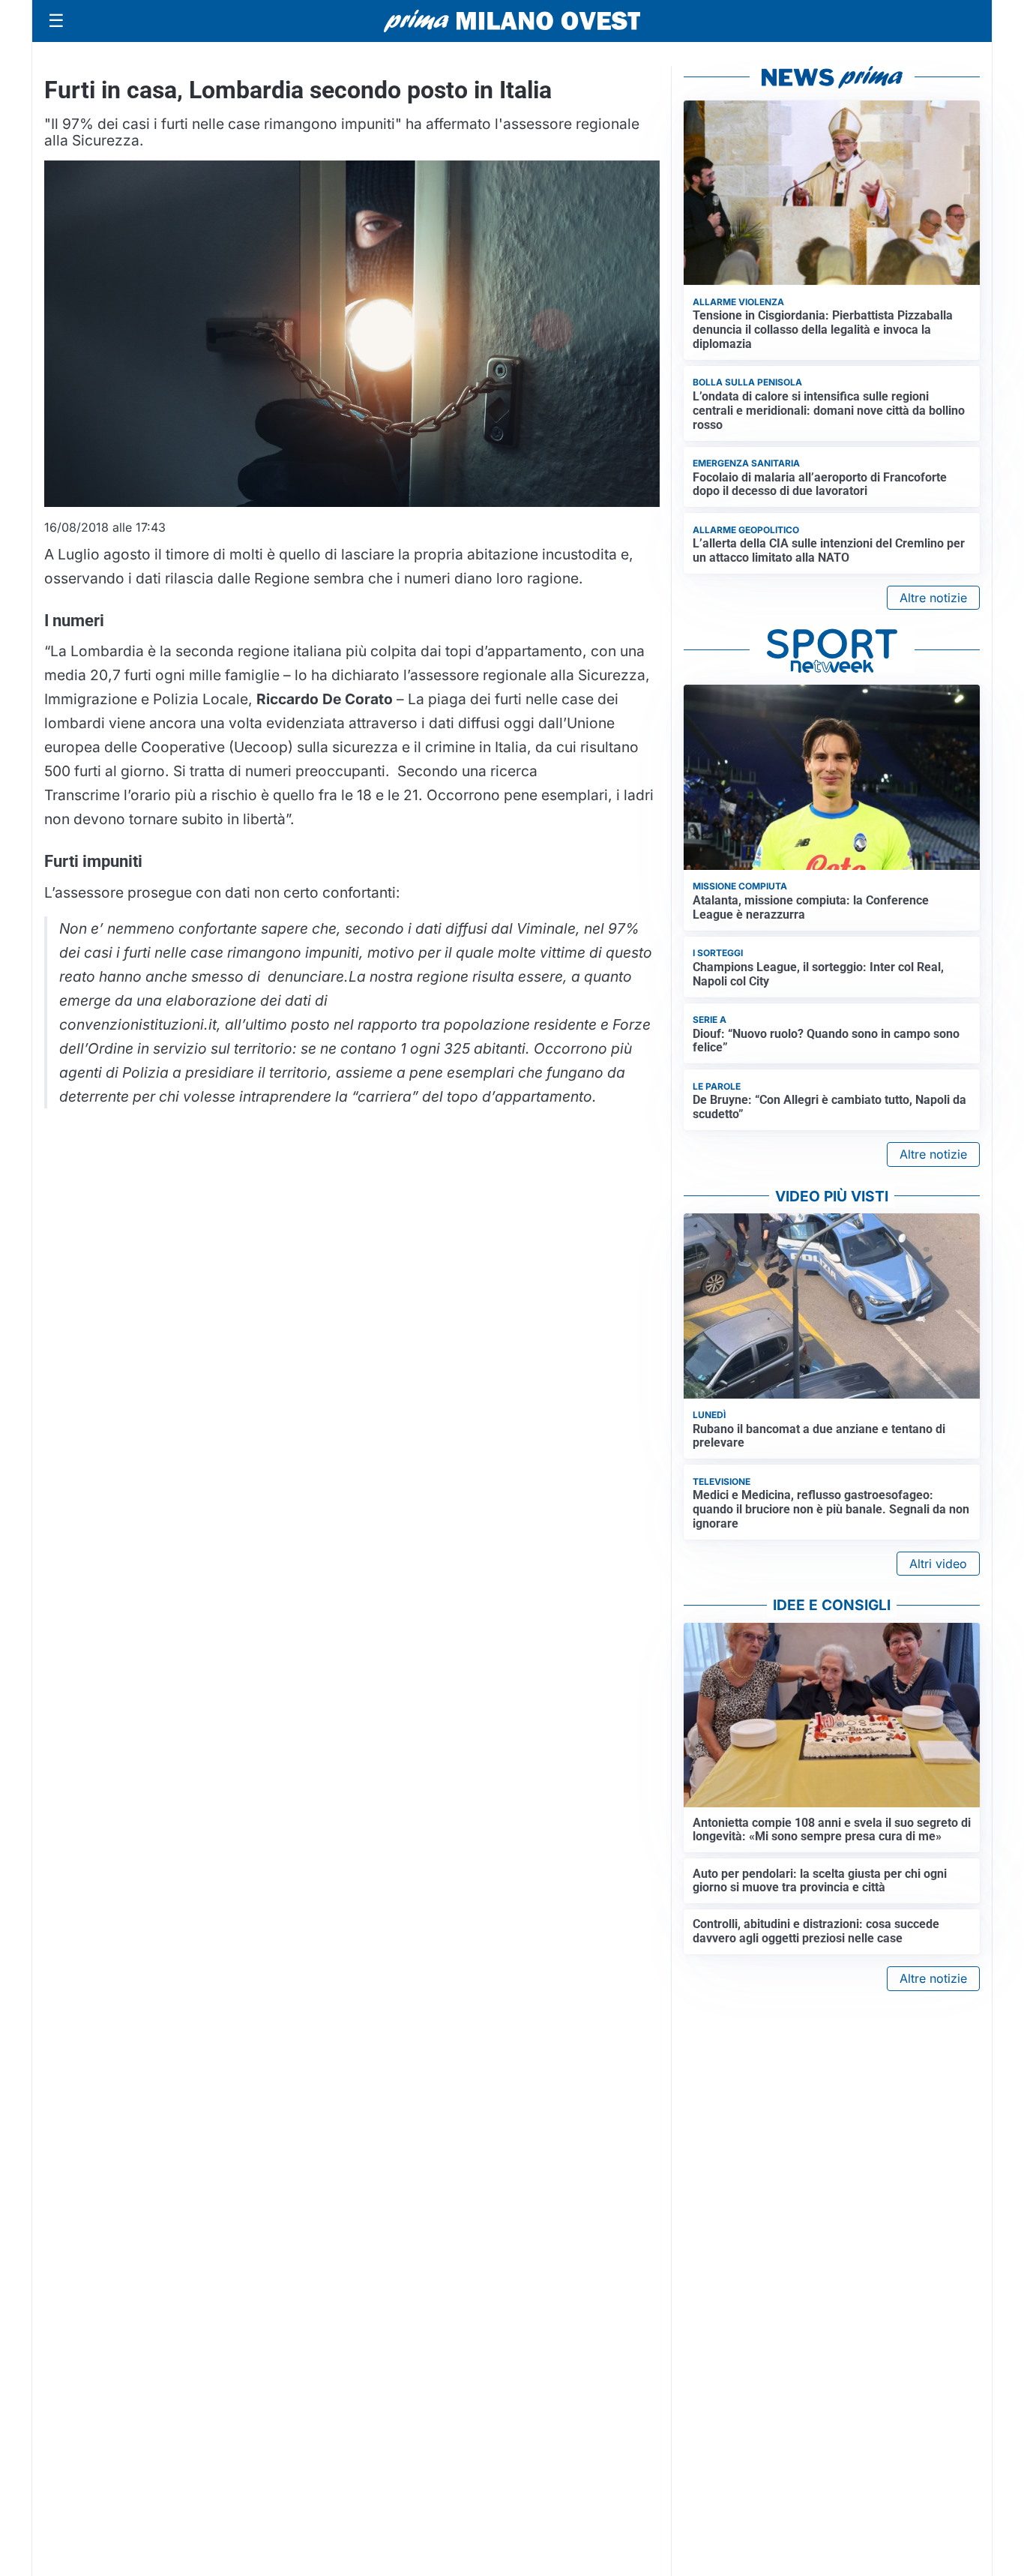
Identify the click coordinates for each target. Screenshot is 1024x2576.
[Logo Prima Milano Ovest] (512, 21)
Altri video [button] (938, 1564)
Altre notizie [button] (933, 598)
